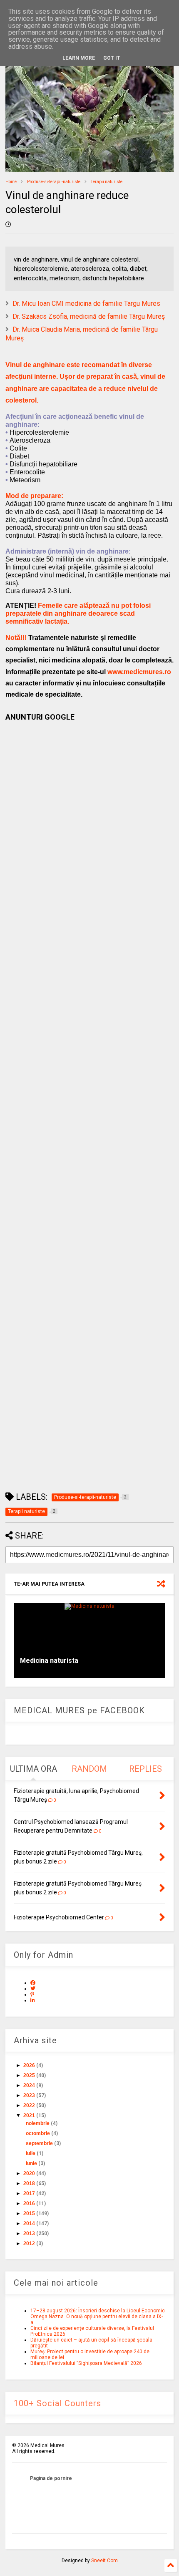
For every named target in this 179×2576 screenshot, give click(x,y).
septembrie (39, 2143)
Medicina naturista (49, 1661)
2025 (29, 2075)
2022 (29, 2105)
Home (11, 182)
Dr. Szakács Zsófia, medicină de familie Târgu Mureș (89, 316)
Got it (112, 58)
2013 (29, 2234)
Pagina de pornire (51, 2478)
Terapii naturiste (107, 182)
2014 (29, 2223)
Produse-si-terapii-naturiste (54, 182)
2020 (29, 2173)
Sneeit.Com (104, 2561)
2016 (29, 2203)
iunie (31, 2163)
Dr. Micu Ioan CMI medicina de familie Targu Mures (86, 303)
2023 (29, 2095)
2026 (29, 2065)
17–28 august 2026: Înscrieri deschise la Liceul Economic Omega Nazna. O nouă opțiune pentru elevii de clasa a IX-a (98, 2317)
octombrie (38, 2133)
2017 (29, 2193)
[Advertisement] (89, 1104)
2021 (29, 2115)
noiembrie (38, 2123)
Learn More (79, 58)
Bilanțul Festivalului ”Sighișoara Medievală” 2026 (86, 2363)
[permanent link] (8, 225)
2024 (29, 2085)
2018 (29, 2183)
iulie (31, 2153)
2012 (29, 2244)
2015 (29, 2213)
